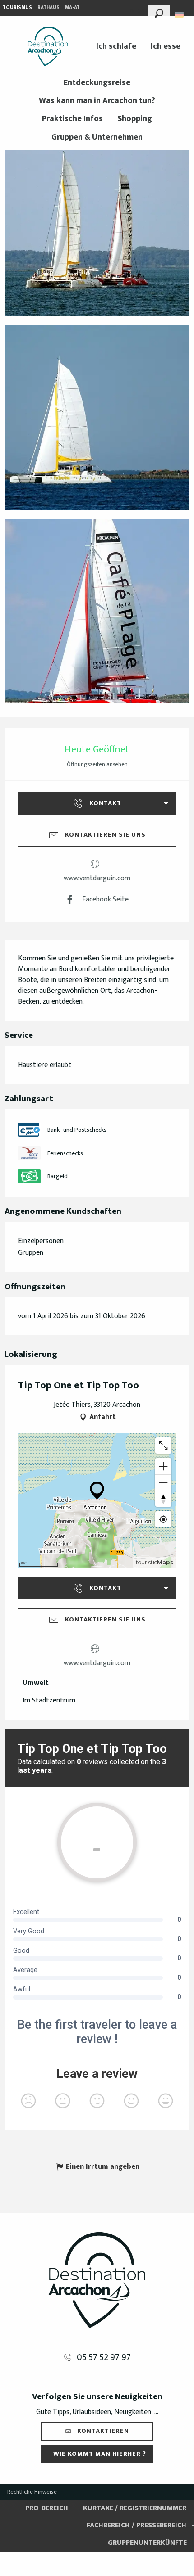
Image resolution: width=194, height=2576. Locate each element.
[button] (159, 12)
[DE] (180, 15)
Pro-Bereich (47, 2508)
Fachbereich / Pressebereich (136, 2525)
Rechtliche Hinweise (32, 2492)
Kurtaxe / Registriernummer (135, 2508)
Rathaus (48, 8)
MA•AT (72, 8)
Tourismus (17, 8)
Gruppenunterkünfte (147, 2543)
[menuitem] (48, 46)
